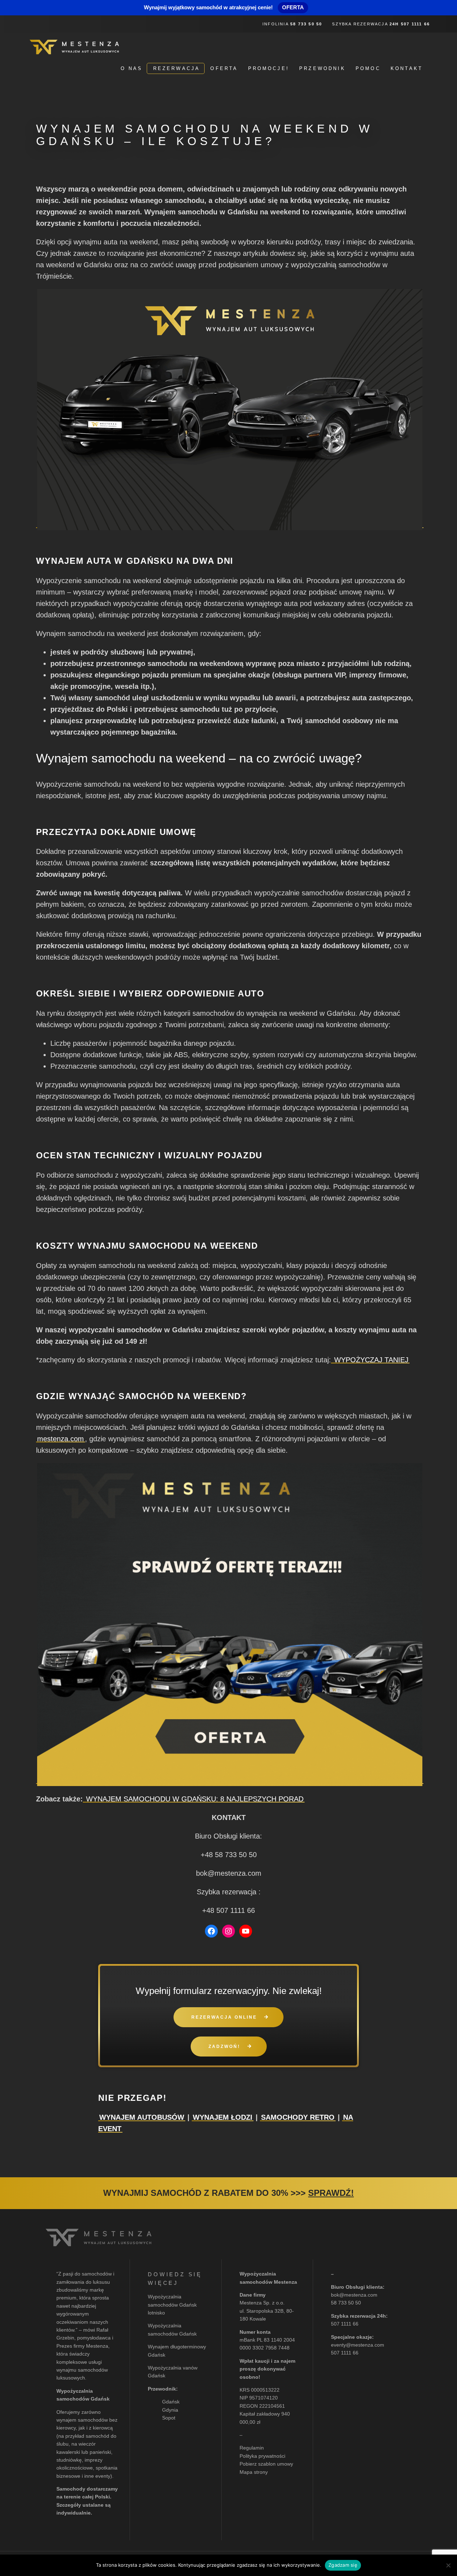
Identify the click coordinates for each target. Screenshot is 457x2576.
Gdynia (170, 2410)
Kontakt (407, 68)
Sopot (169, 2418)
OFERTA (293, 7)
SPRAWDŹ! (331, 2193)
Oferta (224, 68)
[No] (448, 2565)
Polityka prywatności (262, 2456)
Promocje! (269, 68)
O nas (132, 68)
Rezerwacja (177, 68)
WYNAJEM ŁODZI (223, 2117)
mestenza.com (61, 1439)
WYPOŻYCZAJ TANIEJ (370, 1360)
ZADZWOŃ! (224, 2047)
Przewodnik (322, 68)
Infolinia (292, 24)
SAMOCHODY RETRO (298, 2117)
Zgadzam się (343, 2565)
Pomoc (368, 68)
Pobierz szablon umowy (266, 2464)
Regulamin (252, 2448)
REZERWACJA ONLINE (224, 2017)
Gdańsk (171, 2402)
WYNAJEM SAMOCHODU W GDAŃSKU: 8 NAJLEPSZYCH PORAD (194, 1799)
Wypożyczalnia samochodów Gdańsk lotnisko (172, 2305)
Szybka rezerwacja (381, 24)
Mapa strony (254, 2472)
